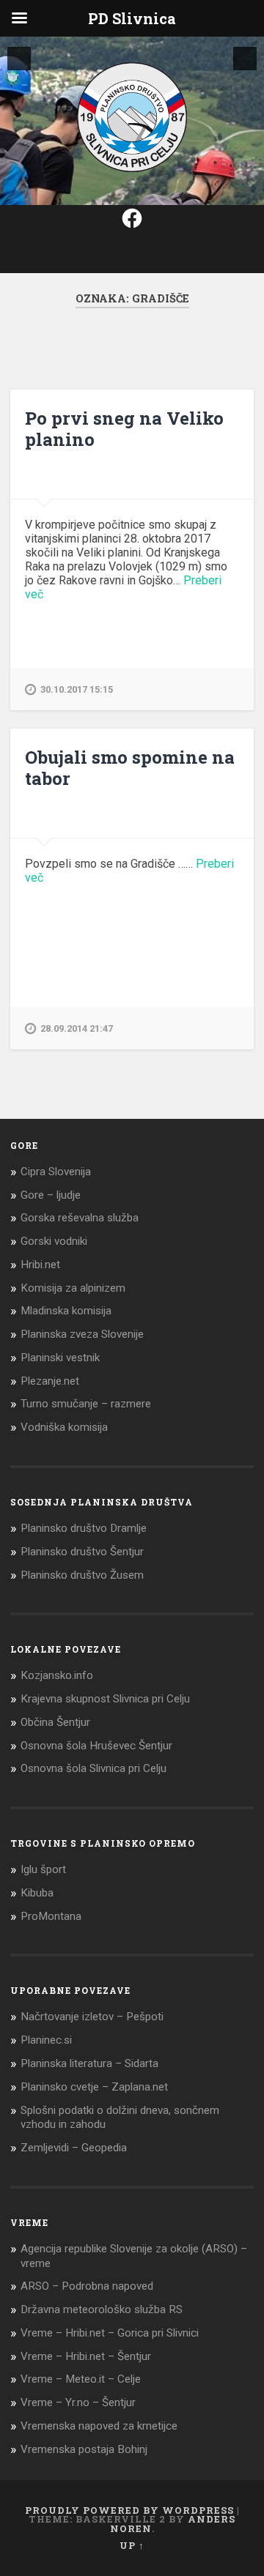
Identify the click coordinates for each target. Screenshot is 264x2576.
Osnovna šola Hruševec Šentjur (96, 1746)
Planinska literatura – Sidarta (89, 2063)
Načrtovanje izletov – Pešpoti (92, 2017)
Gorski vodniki (54, 1241)
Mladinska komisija (66, 1311)
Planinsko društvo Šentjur (82, 1552)
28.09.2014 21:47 (77, 1028)
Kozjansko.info (57, 1675)
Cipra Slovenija (56, 1172)
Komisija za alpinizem (73, 1288)
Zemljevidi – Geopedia (74, 2148)
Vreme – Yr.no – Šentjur (78, 2402)
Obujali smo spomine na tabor (130, 768)
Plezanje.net (50, 1381)
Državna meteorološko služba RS (102, 2309)
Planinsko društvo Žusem (82, 1575)
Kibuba (37, 1893)
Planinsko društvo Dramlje (84, 1528)
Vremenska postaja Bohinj (84, 2449)
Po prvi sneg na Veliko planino (124, 429)
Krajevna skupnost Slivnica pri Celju (105, 1699)
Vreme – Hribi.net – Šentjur (86, 2356)
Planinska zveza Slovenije (82, 1334)
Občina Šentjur (55, 1722)
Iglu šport (43, 1869)
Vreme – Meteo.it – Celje (81, 2379)
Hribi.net (40, 1265)
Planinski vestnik (60, 1358)
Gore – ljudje (51, 1195)
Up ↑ (132, 2545)
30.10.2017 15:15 (77, 689)
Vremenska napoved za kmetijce (99, 2426)
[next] (245, 59)
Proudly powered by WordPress (129, 2510)
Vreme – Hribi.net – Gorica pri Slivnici (110, 2333)
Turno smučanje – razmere (86, 1404)
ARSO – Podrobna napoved (87, 2286)
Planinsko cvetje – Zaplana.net (94, 2087)
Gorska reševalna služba (80, 1218)
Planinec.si (46, 2040)
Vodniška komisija (64, 1427)
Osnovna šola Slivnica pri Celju (93, 1768)
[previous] (19, 59)
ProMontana (51, 1916)
